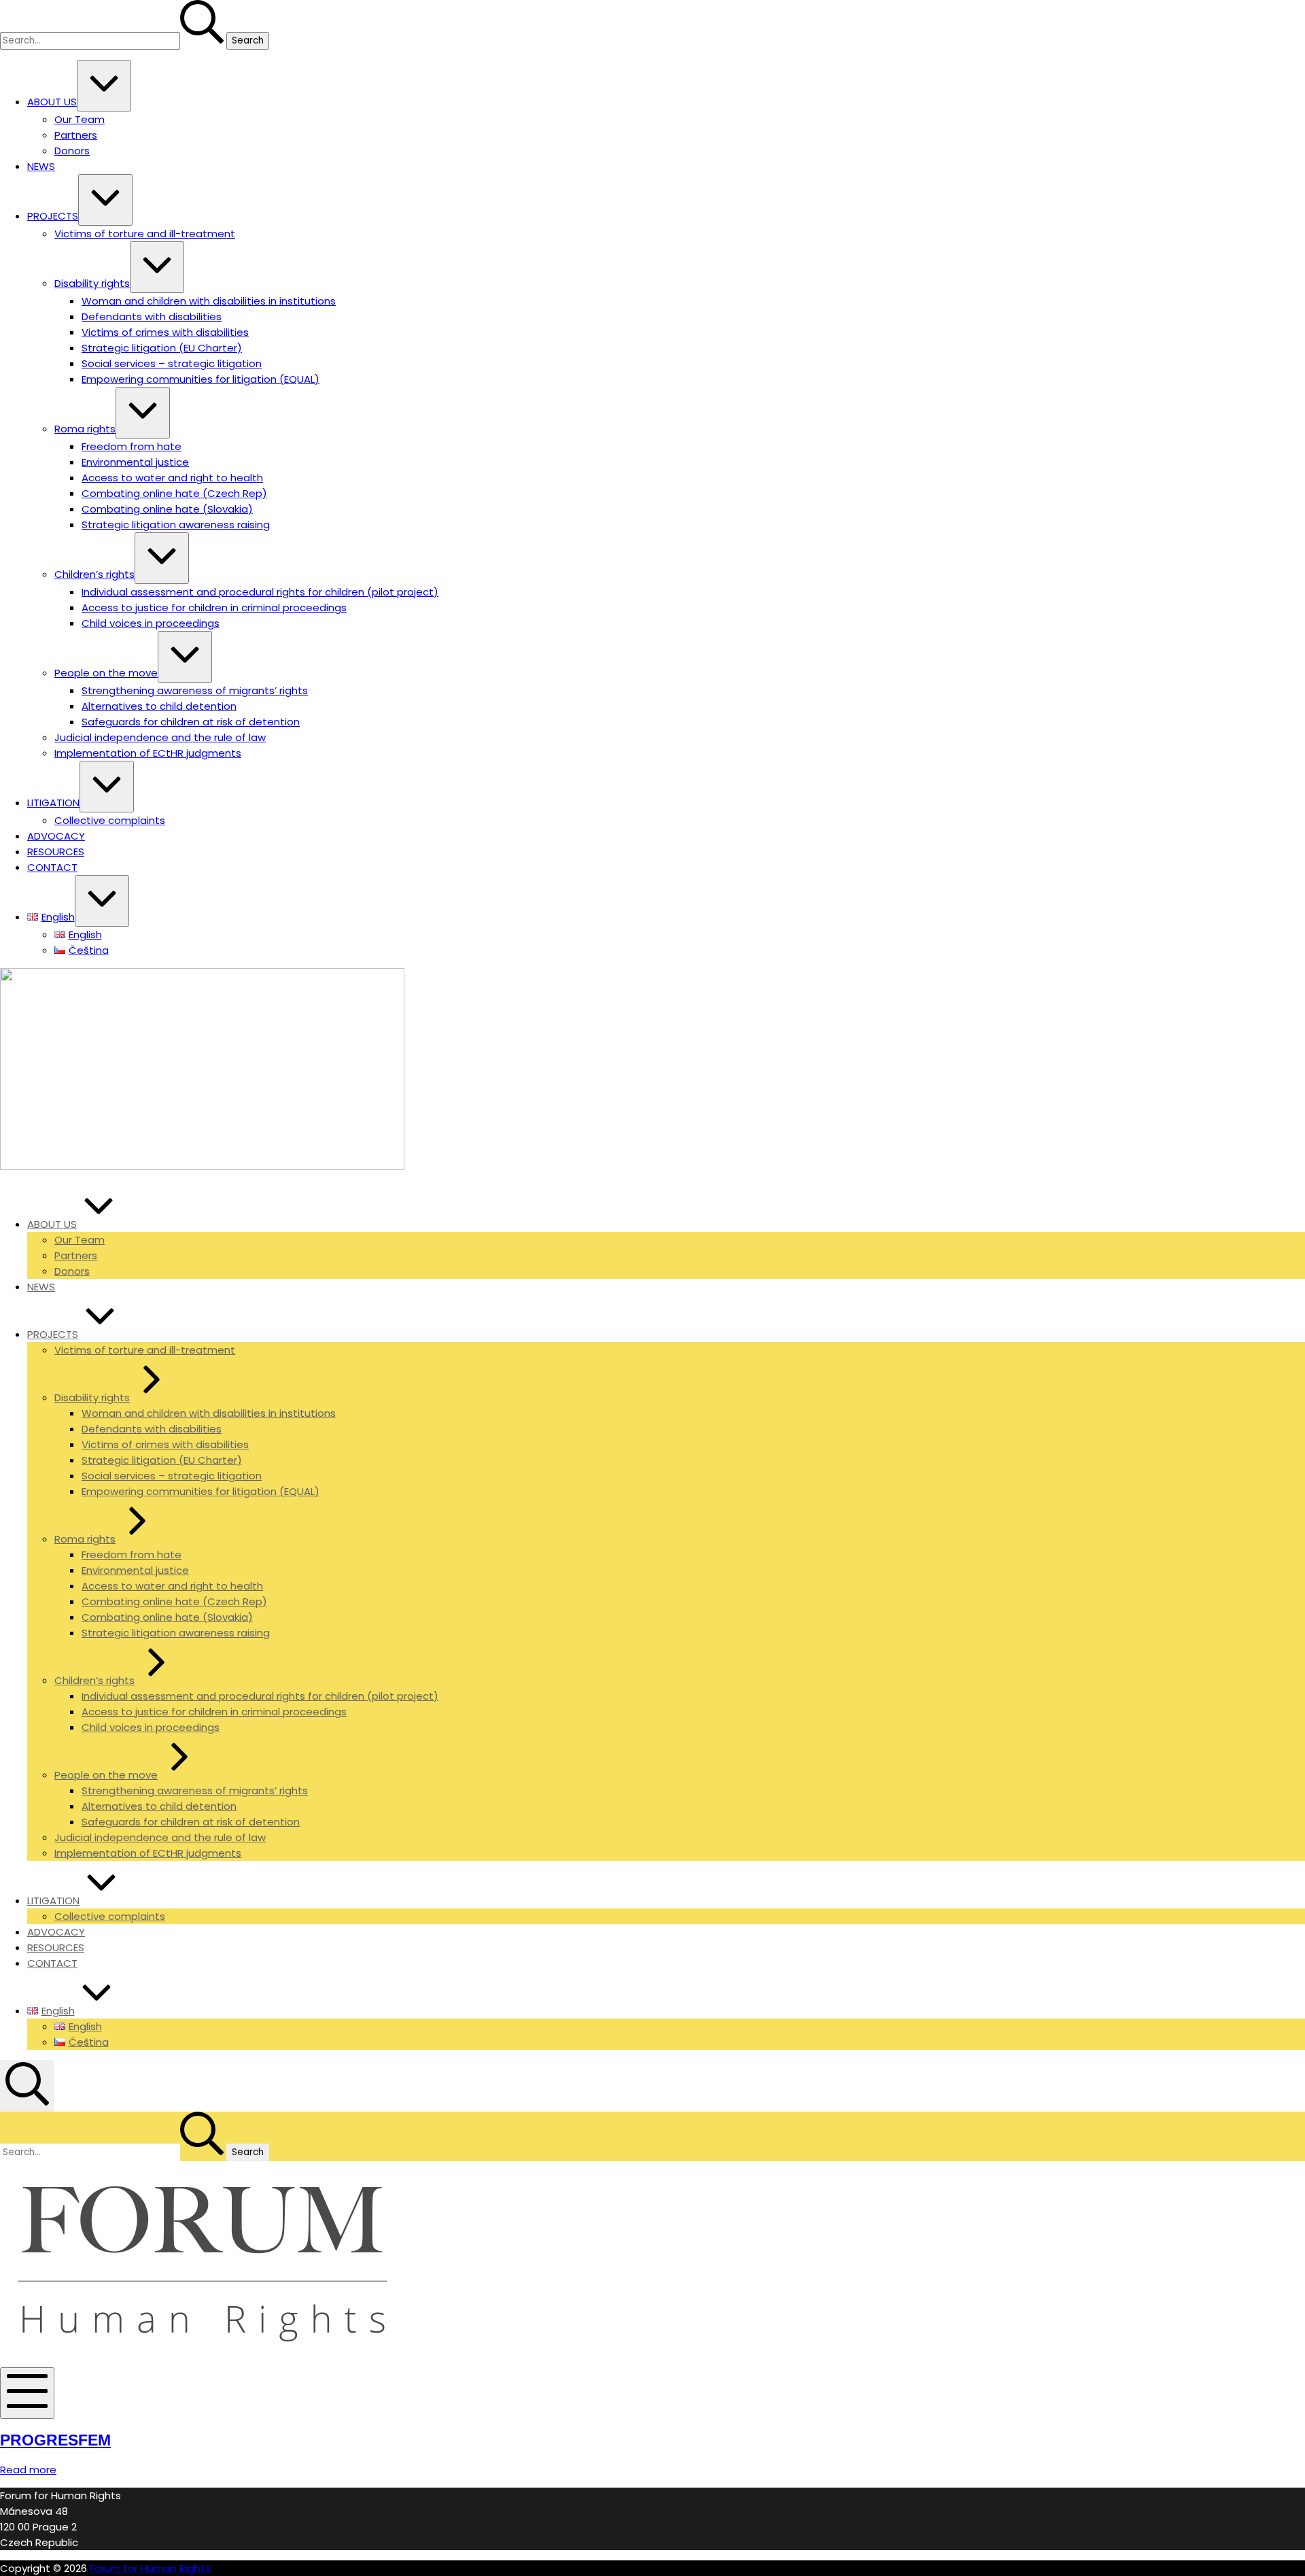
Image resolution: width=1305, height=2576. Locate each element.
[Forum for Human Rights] (202, 1166)
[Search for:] (113, 40)
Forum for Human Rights (150, 2568)
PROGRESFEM (55, 2440)
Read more (28, 2470)
